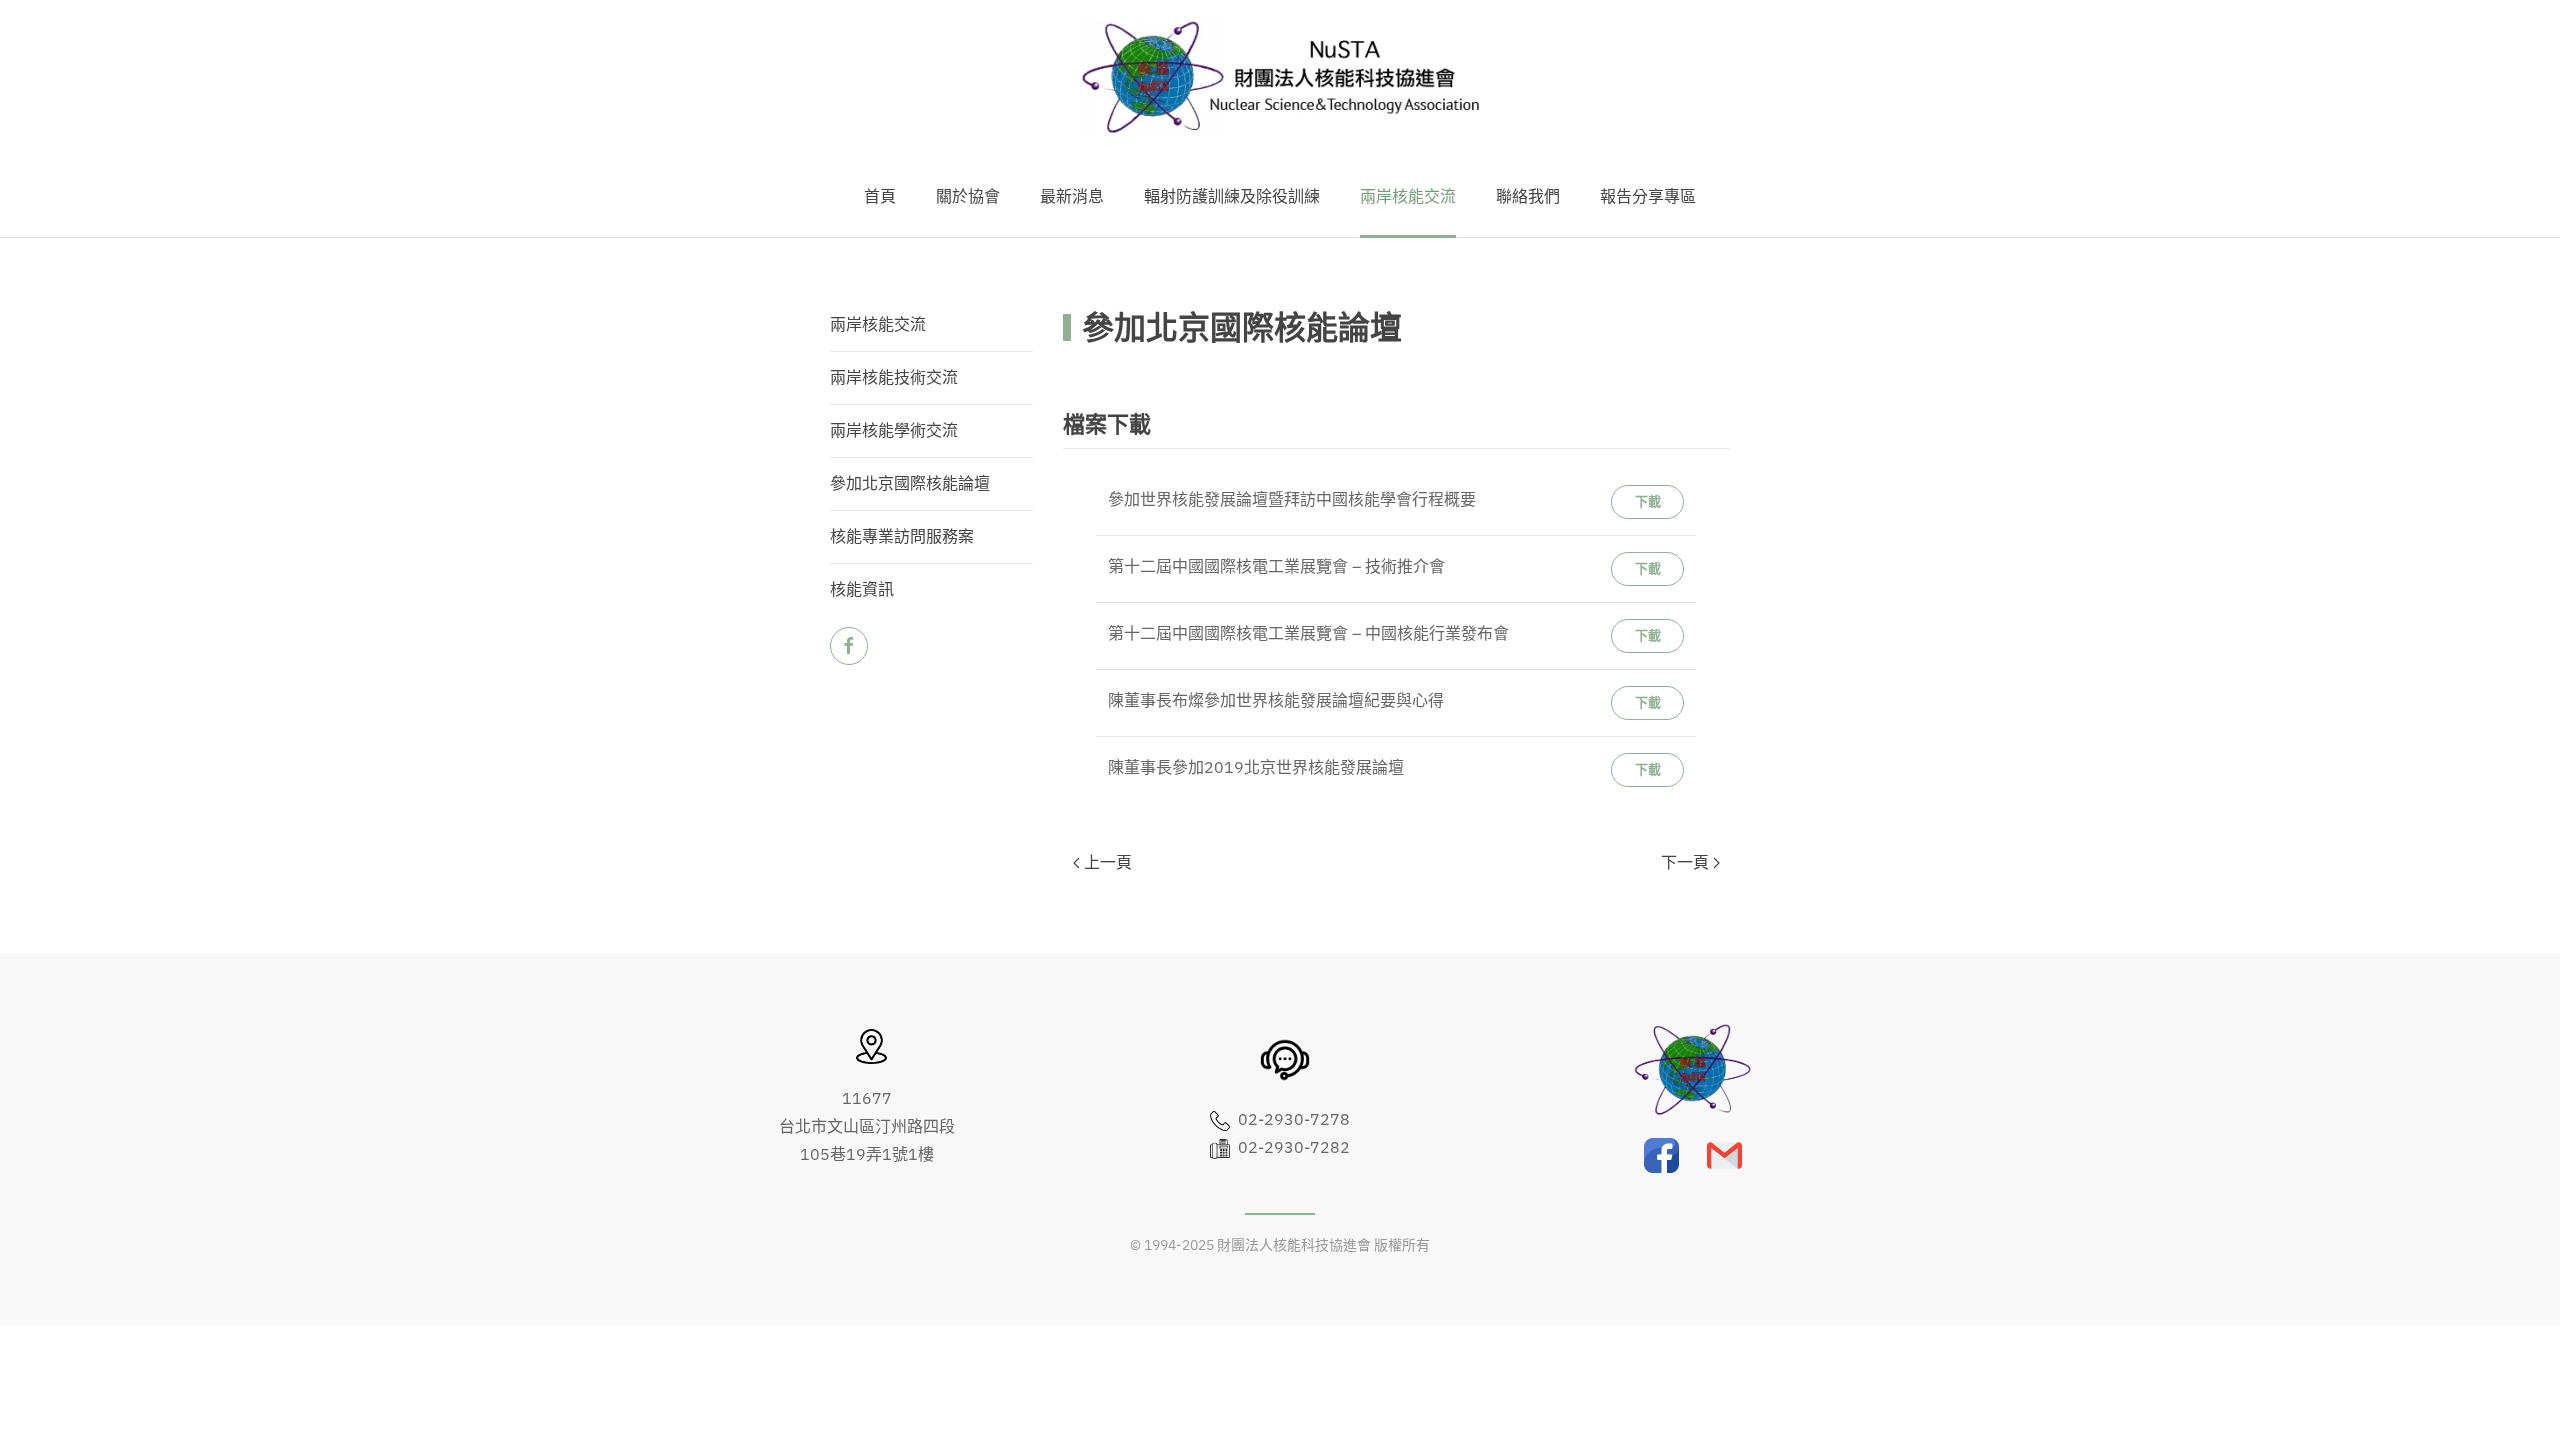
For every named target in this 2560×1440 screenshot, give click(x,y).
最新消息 (1072, 197)
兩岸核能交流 (878, 325)
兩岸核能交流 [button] (1408, 197)
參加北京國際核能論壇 (910, 484)
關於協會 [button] (968, 197)
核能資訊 (862, 590)
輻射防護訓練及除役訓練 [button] (1232, 197)
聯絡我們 (1528, 197)
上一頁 (1108, 863)
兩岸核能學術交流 (894, 431)
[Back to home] (1280, 78)
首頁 (880, 197)
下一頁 (1685, 863)
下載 (1648, 501)
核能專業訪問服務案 (902, 537)
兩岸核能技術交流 (894, 378)
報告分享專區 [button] (1648, 197)
